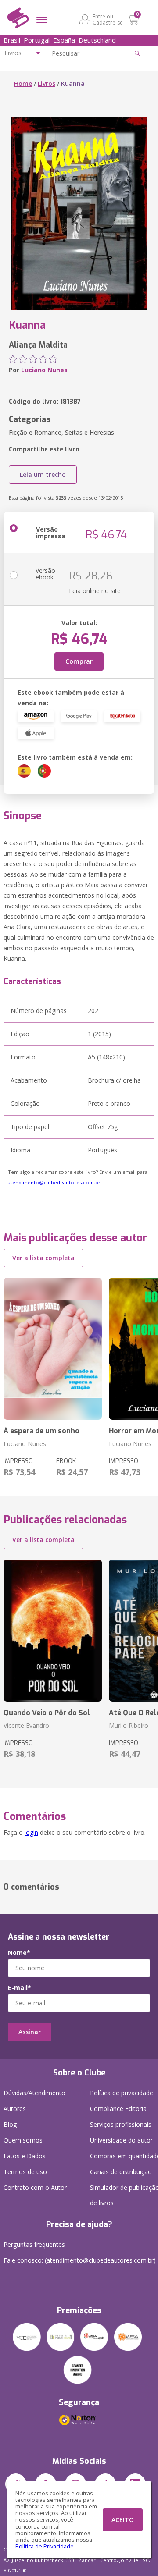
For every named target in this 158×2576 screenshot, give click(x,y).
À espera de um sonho (41, 1431)
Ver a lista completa (43, 1258)
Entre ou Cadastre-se (108, 19)
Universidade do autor (121, 2140)
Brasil (12, 40)
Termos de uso (25, 2172)
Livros (47, 83)
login (31, 1832)
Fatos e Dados (25, 2156)
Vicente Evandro (26, 1725)
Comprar (79, 661)
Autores (15, 2109)
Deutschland (97, 40)
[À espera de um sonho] (53, 1349)
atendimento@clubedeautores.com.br (54, 1182)
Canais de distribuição (121, 2172)
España (64, 40)
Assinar (30, 2032)
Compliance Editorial (119, 2109)
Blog (10, 2124)
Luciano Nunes (44, 370)
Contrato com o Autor (35, 2187)
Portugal (37, 40)
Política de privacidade (122, 2093)
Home (23, 83)
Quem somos (23, 2140)
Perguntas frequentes (34, 2244)
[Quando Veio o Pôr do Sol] (53, 1631)
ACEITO (123, 2520)
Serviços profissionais (121, 2124)
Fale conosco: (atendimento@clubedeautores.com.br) (80, 2260)
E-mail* (20, 1988)
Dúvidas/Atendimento (34, 2093)
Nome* (19, 1953)
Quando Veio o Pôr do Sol (47, 1713)
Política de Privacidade (45, 2546)
